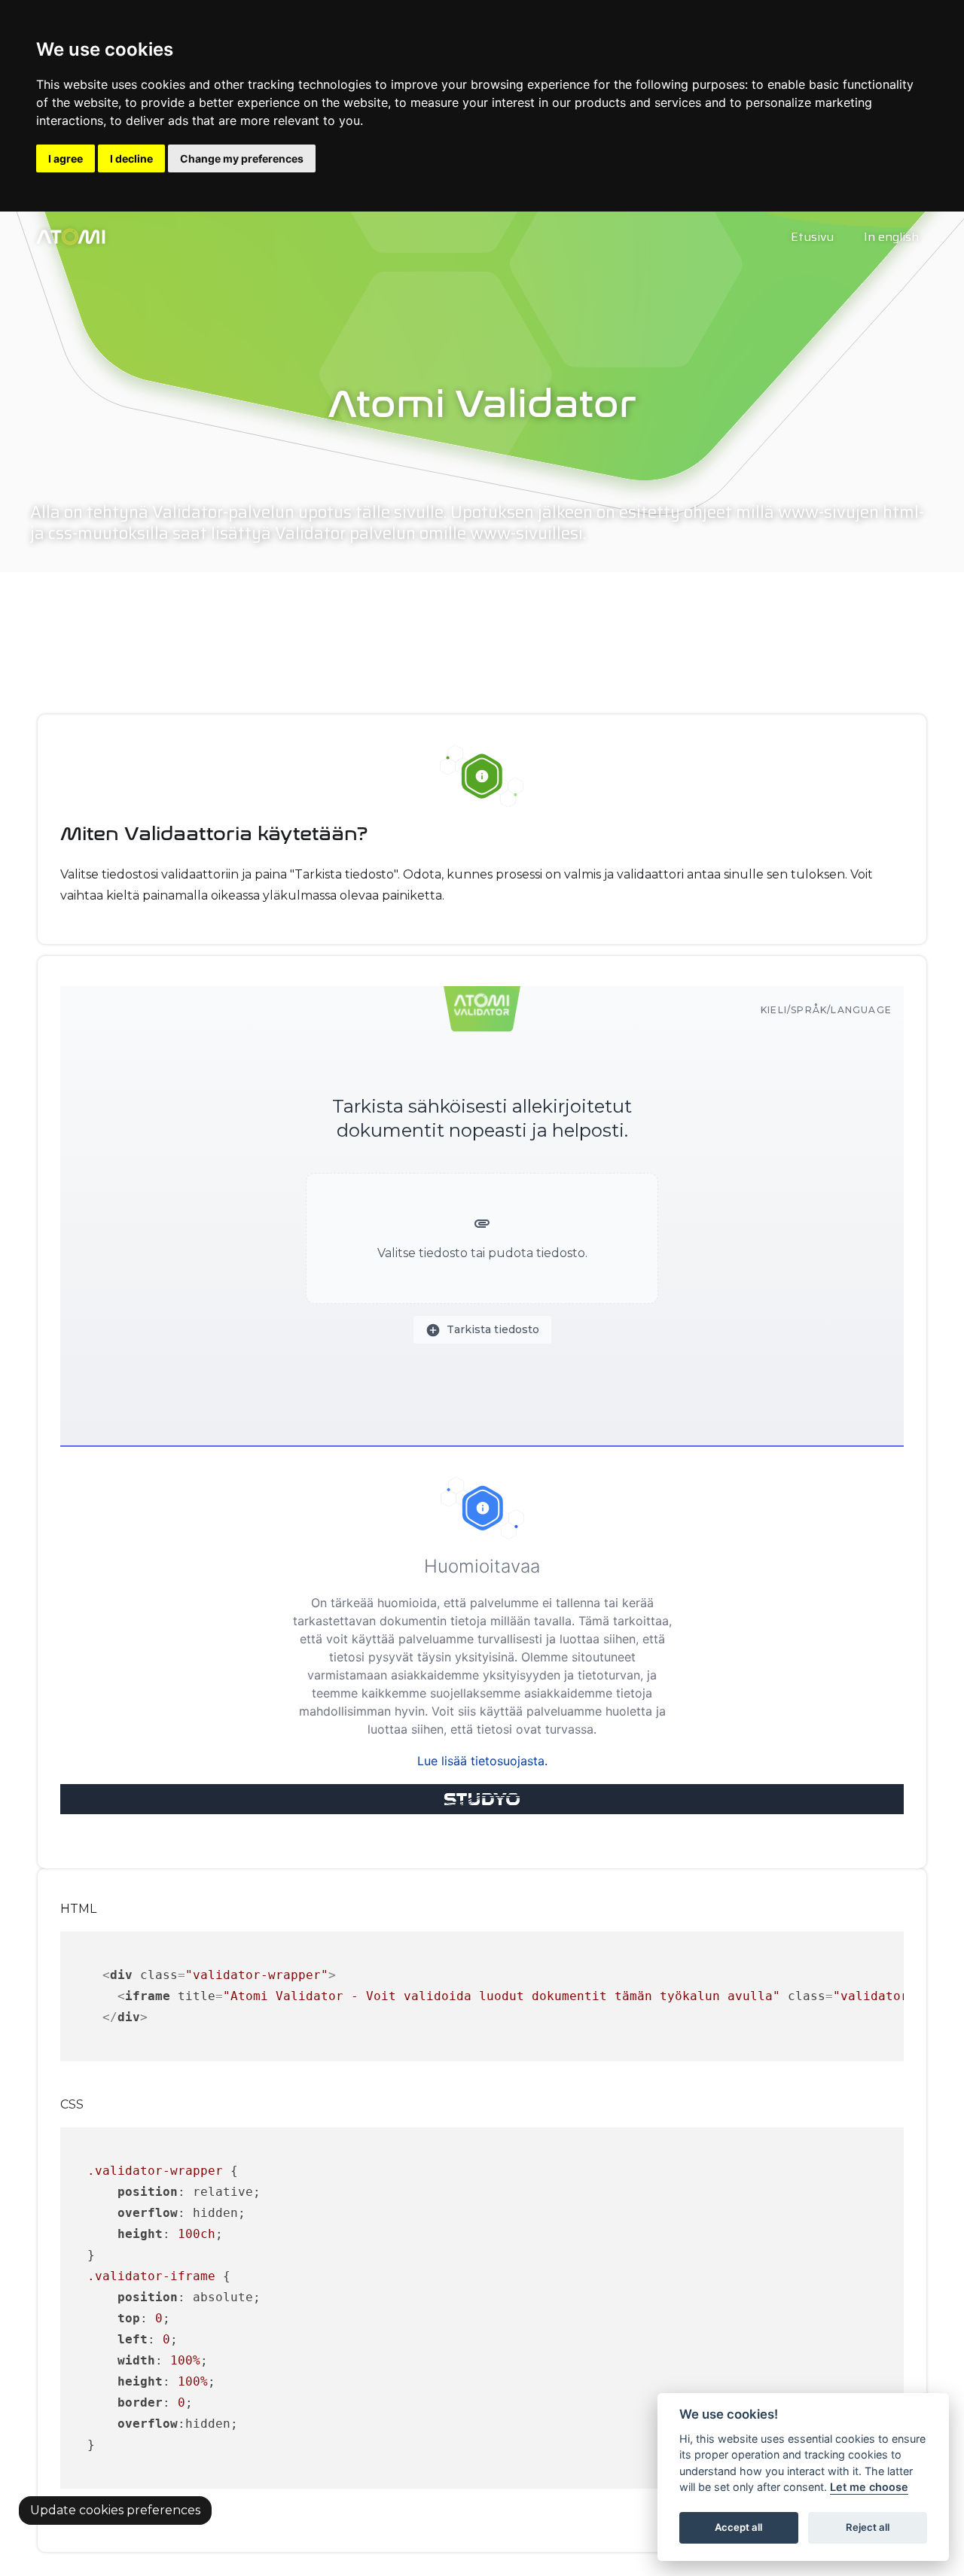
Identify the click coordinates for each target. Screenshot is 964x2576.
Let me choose (869, 2488)
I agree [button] (66, 158)
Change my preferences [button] (242, 158)
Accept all (738, 2528)
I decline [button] (131, 158)
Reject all (868, 2528)
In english (891, 237)
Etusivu (812, 237)
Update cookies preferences (115, 2510)
